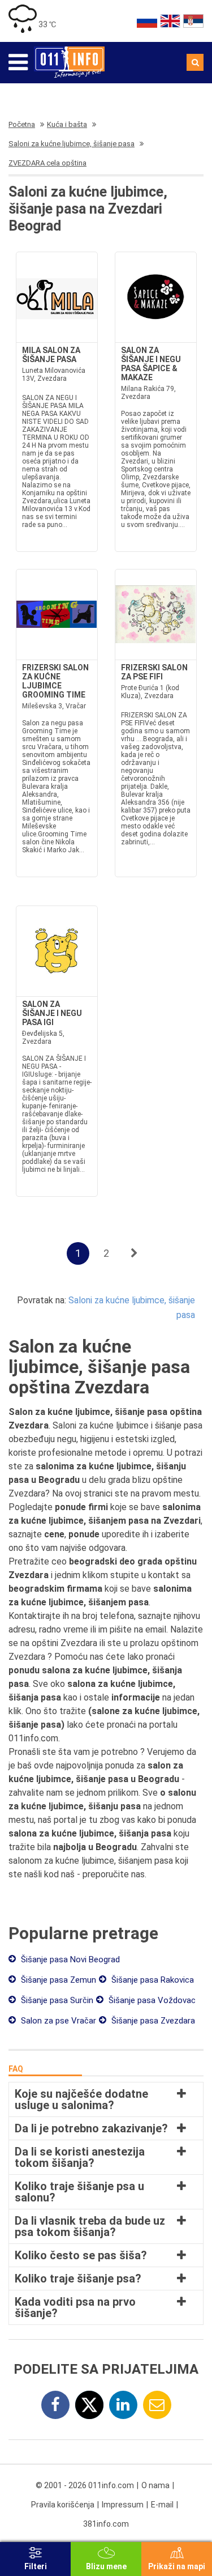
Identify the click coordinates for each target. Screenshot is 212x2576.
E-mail (162, 2505)
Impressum (123, 2505)
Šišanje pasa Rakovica (152, 1980)
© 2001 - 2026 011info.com (85, 2485)
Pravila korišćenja (63, 2505)
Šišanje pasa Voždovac (151, 2000)
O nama (155, 2485)
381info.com (106, 2524)
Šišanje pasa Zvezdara (152, 2021)
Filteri (36, 2566)
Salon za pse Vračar (57, 2021)
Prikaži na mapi (177, 2566)
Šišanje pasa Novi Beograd (69, 1959)
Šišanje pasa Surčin (56, 2000)
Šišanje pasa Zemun (57, 1980)
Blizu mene (106, 2566)
